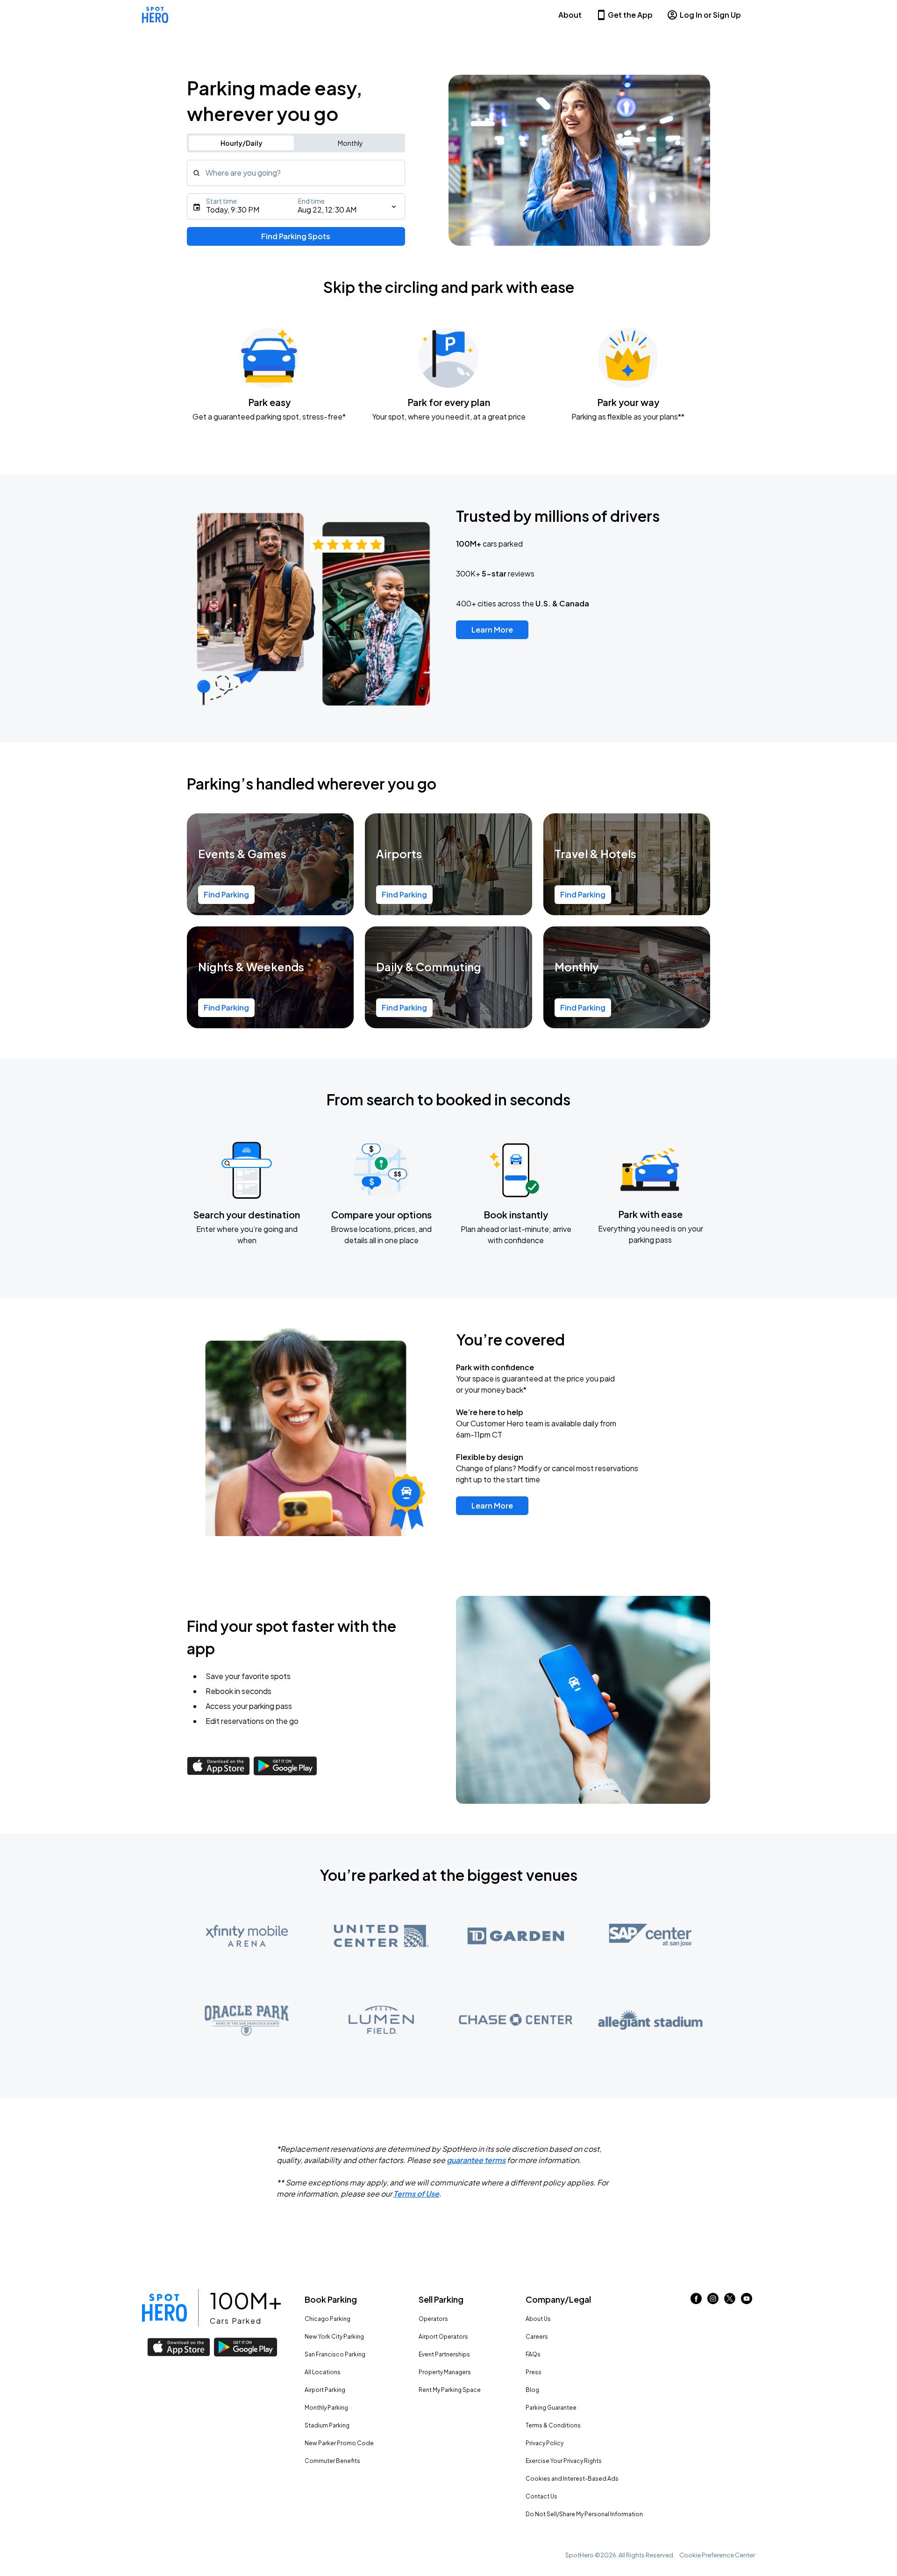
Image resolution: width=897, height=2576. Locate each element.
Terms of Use (416, 2194)
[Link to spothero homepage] (164, 2308)
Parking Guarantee (551, 2408)
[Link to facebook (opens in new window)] (696, 2301)
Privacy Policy (545, 2443)
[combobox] (296, 173)
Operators (433, 2319)
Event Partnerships (444, 2354)
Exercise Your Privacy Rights (564, 2461)
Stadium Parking (327, 2425)
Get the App (630, 15)
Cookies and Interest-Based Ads (572, 2479)
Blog (532, 2390)
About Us (538, 2319)
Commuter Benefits (332, 2461)
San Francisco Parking (335, 2354)
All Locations (323, 2372)
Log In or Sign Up (710, 15)
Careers (537, 2337)
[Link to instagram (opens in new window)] (713, 2301)
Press (534, 2372)
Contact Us (541, 2496)
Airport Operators (443, 2337)
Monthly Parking (326, 2408)
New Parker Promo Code (339, 2443)
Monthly (350, 143)
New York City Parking (334, 2337)
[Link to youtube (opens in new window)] (747, 2301)
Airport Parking (325, 2390)
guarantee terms (476, 2160)
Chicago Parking (327, 2319)
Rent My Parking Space (450, 2390)
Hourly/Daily (242, 143)
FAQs (533, 2354)
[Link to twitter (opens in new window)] (730, 2301)
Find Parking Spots (296, 236)
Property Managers (445, 2372)
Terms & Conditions (553, 2425)
